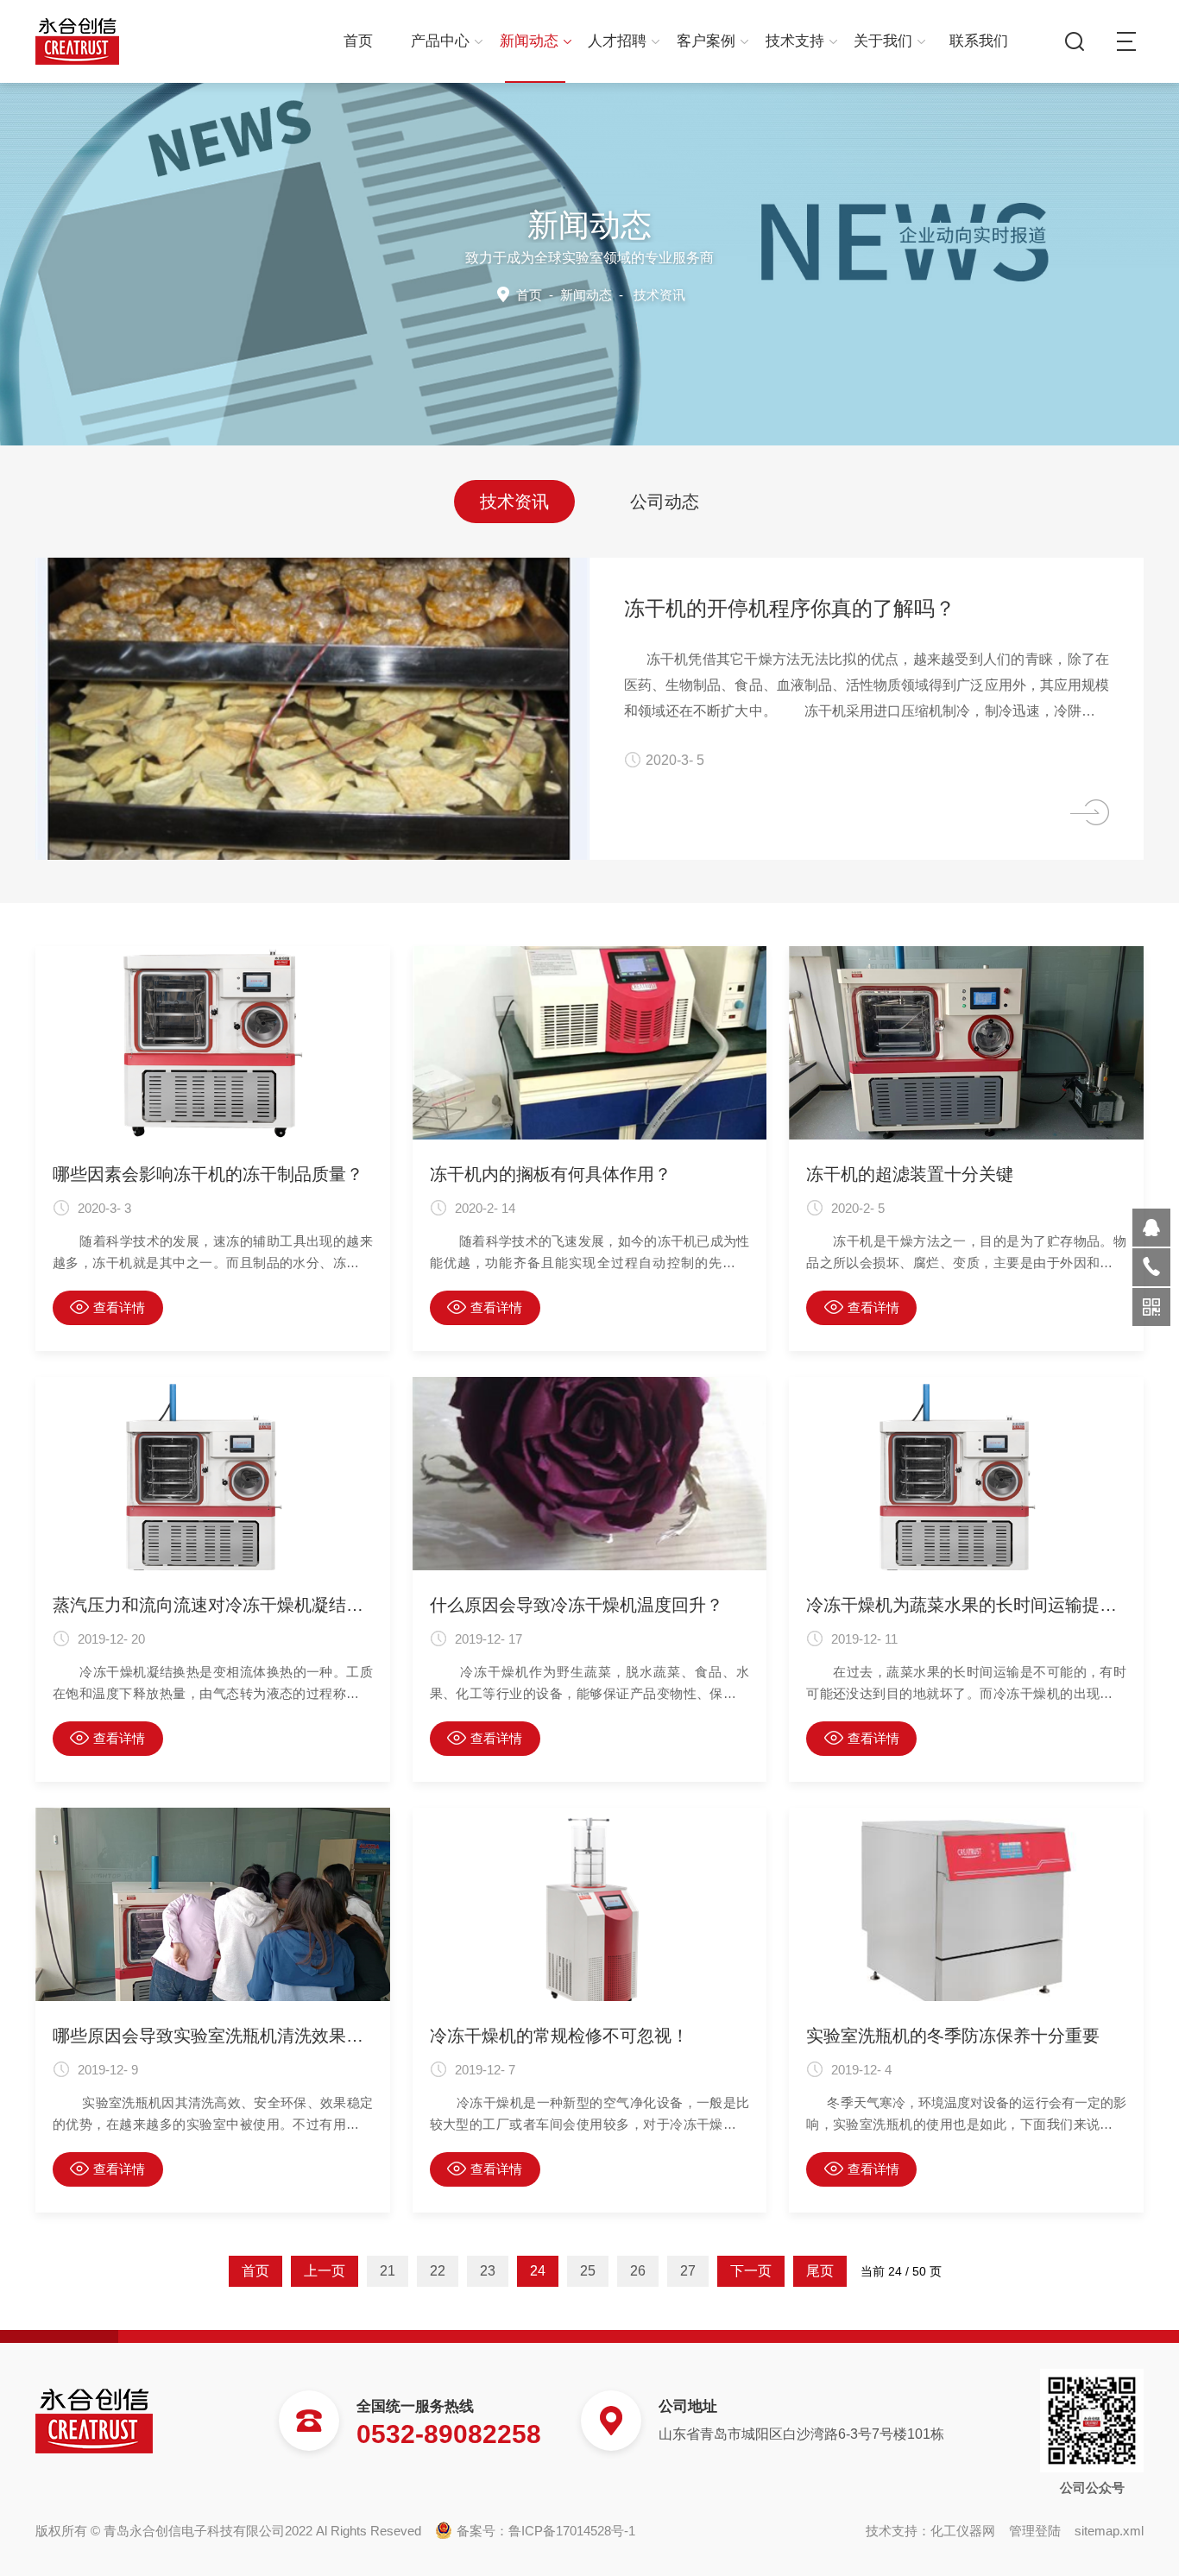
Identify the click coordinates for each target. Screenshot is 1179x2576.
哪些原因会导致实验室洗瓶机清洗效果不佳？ (213, 2036)
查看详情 (119, 1307)
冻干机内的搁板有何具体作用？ (551, 1174)
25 (588, 2271)
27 (688, 2271)
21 (388, 2271)
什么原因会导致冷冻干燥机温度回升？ (577, 1605)
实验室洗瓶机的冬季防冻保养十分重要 (953, 2036)
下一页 (751, 2271)
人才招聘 (617, 41)
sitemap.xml (1109, 2531)
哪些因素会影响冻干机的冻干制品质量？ (208, 1174)
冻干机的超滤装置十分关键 (910, 1174)
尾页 (820, 2271)
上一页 (325, 2271)
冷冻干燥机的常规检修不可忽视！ (559, 2036)
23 (488, 2271)
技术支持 (795, 41)
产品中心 (440, 41)
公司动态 (665, 502)
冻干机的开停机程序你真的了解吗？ (790, 608)
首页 (358, 41)
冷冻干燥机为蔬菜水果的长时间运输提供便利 (966, 1605)
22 (438, 2271)
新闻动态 (529, 41)
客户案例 (706, 41)
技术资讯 (514, 502)
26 (638, 2271)
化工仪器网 (963, 2531)
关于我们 (883, 41)
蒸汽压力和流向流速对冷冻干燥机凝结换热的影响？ (213, 1605)
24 (538, 2271)
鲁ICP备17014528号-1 (572, 2531)
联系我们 (979, 41)
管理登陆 (1035, 2531)
